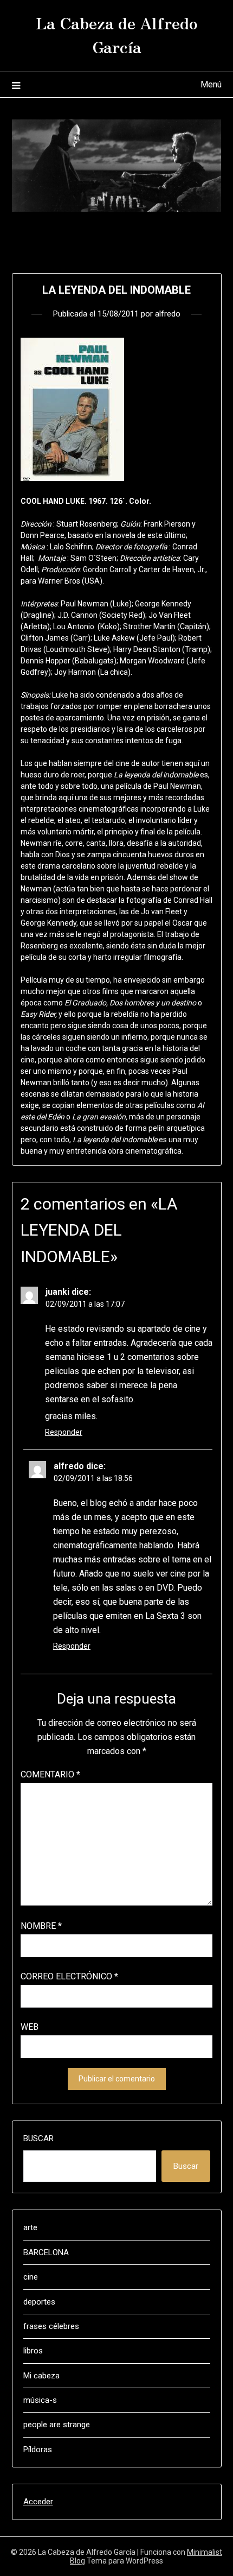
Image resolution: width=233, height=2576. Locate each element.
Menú (211, 84)
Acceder (38, 2502)
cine (31, 2277)
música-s (40, 2400)
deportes (39, 2302)
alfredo (168, 314)
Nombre (41, 1926)
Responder (64, 1432)
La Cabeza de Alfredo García (117, 34)
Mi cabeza (41, 2376)
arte (30, 2227)
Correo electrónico (69, 1976)
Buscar (38, 2138)
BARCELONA (46, 2252)
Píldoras (38, 2450)
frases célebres (51, 2326)
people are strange (57, 2425)
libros (33, 2351)
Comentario (50, 1774)
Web (30, 2027)
